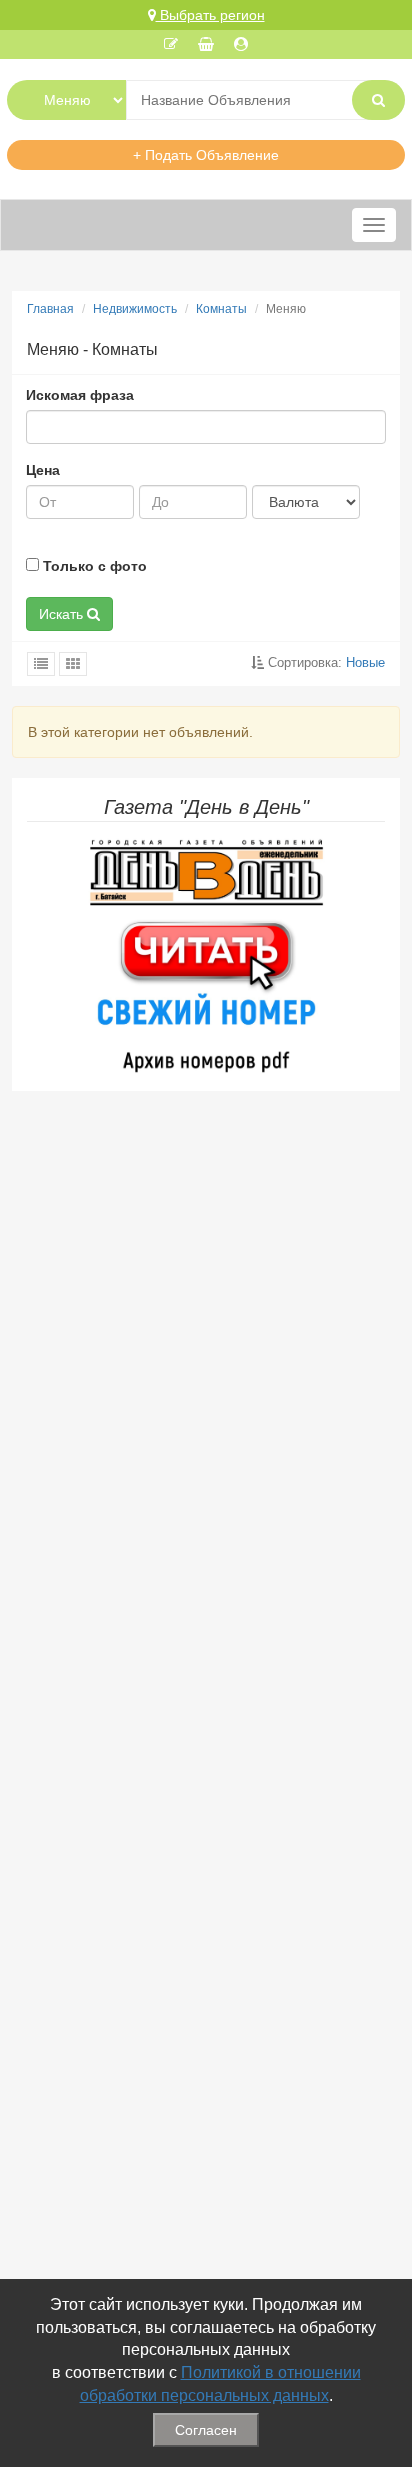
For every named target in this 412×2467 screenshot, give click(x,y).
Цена (43, 470)
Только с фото (93, 566)
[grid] (73, 664)
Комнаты (221, 309)
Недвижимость (135, 309)
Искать (63, 614)
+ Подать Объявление (206, 155)
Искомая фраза (80, 395)
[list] (41, 664)
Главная (50, 309)
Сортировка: (324, 662)
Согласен (206, 2430)
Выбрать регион (210, 15)
